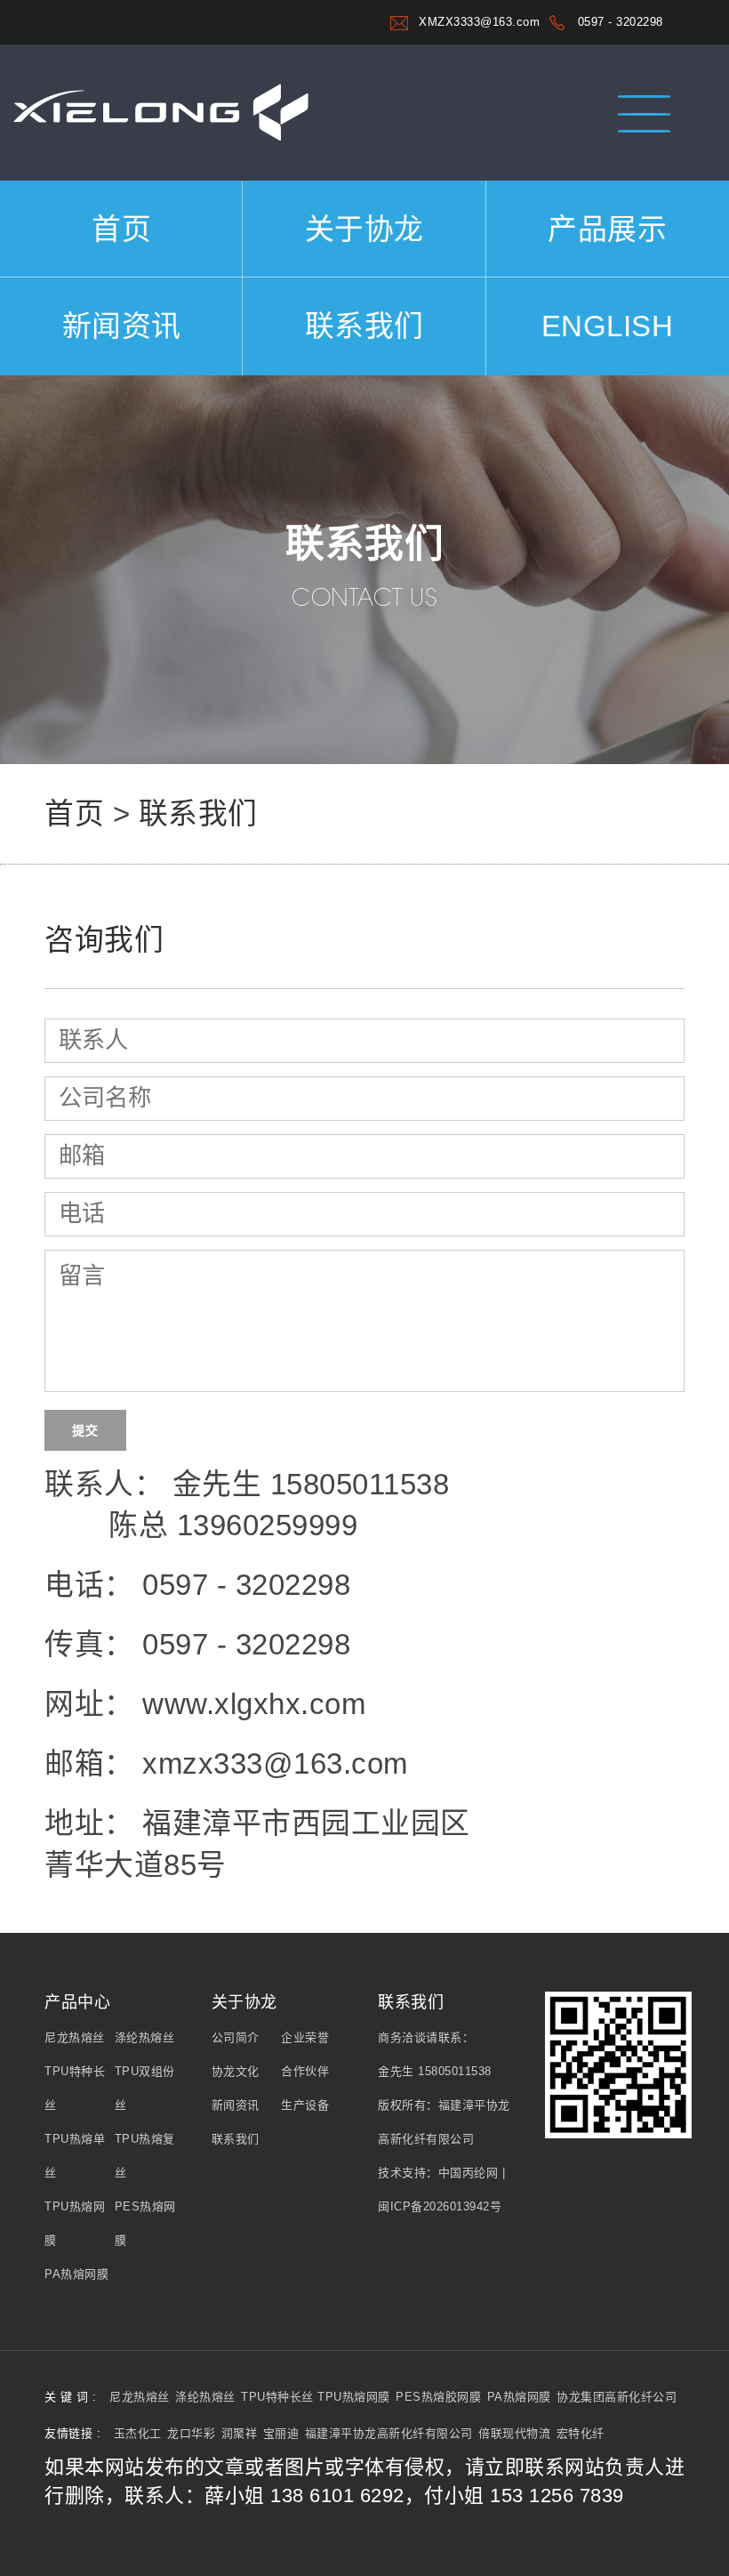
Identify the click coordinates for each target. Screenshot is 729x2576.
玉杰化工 (138, 2433)
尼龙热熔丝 (75, 2037)
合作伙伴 (305, 2071)
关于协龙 (364, 229)
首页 (121, 229)
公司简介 (236, 2037)
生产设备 (305, 2105)
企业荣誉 (305, 2037)
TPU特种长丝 (279, 2397)
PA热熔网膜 (76, 2274)
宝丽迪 (281, 2433)
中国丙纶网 (469, 2173)
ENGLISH (608, 326)
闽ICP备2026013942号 (440, 2206)
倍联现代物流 (514, 2433)
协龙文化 (236, 2071)
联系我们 (364, 326)
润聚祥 (240, 2433)
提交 (85, 1430)
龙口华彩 (191, 2433)
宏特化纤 (581, 2433)
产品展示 (607, 229)
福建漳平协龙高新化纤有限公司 (389, 2433)
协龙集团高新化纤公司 (617, 2397)
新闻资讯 (122, 326)
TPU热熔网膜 (354, 2397)
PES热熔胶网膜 (438, 2397)
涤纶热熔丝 (145, 2037)
